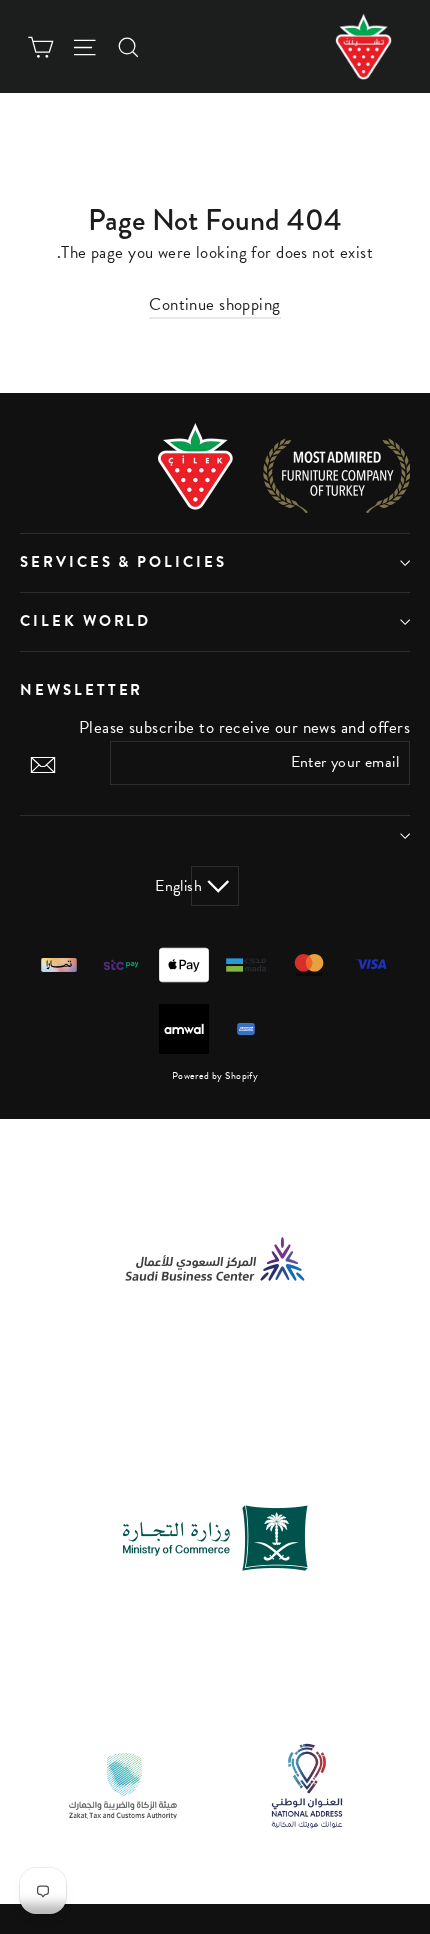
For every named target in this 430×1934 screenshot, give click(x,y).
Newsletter (81, 689)
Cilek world (85, 621)
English (196, 886)
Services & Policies (123, 562)
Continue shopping (214, 304)
